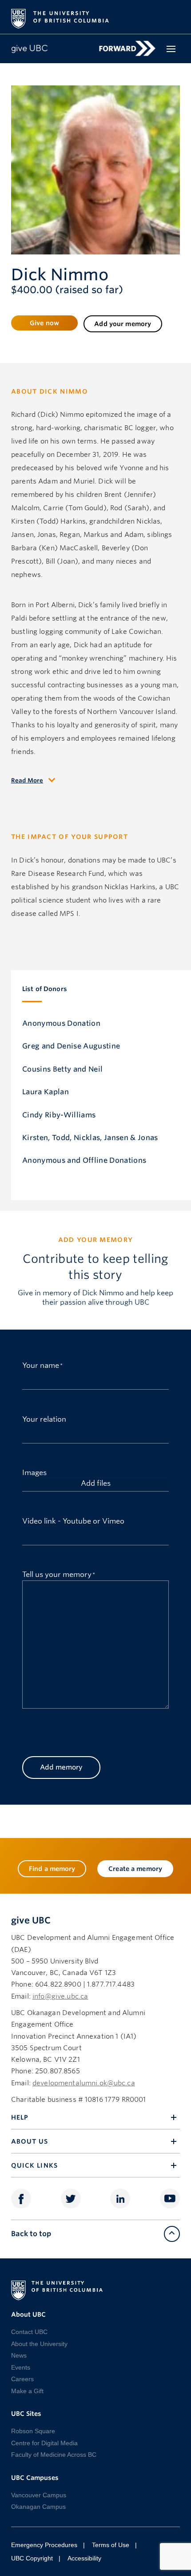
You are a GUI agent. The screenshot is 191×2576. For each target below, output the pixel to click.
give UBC (31, 1920)
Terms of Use (111, 2545)
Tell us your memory (57, 1574)
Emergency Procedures (44, 2545)
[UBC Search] (170, 14)
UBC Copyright (32, 2558)
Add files (96, 1483)
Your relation (44, 1418)
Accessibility (84, 2558)
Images (34, 1472)
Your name (41, 1365)
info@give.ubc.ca (60, 1996)
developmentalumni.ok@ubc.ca (84, 2083)
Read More (27, 780)
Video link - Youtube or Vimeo (73, 1520)
